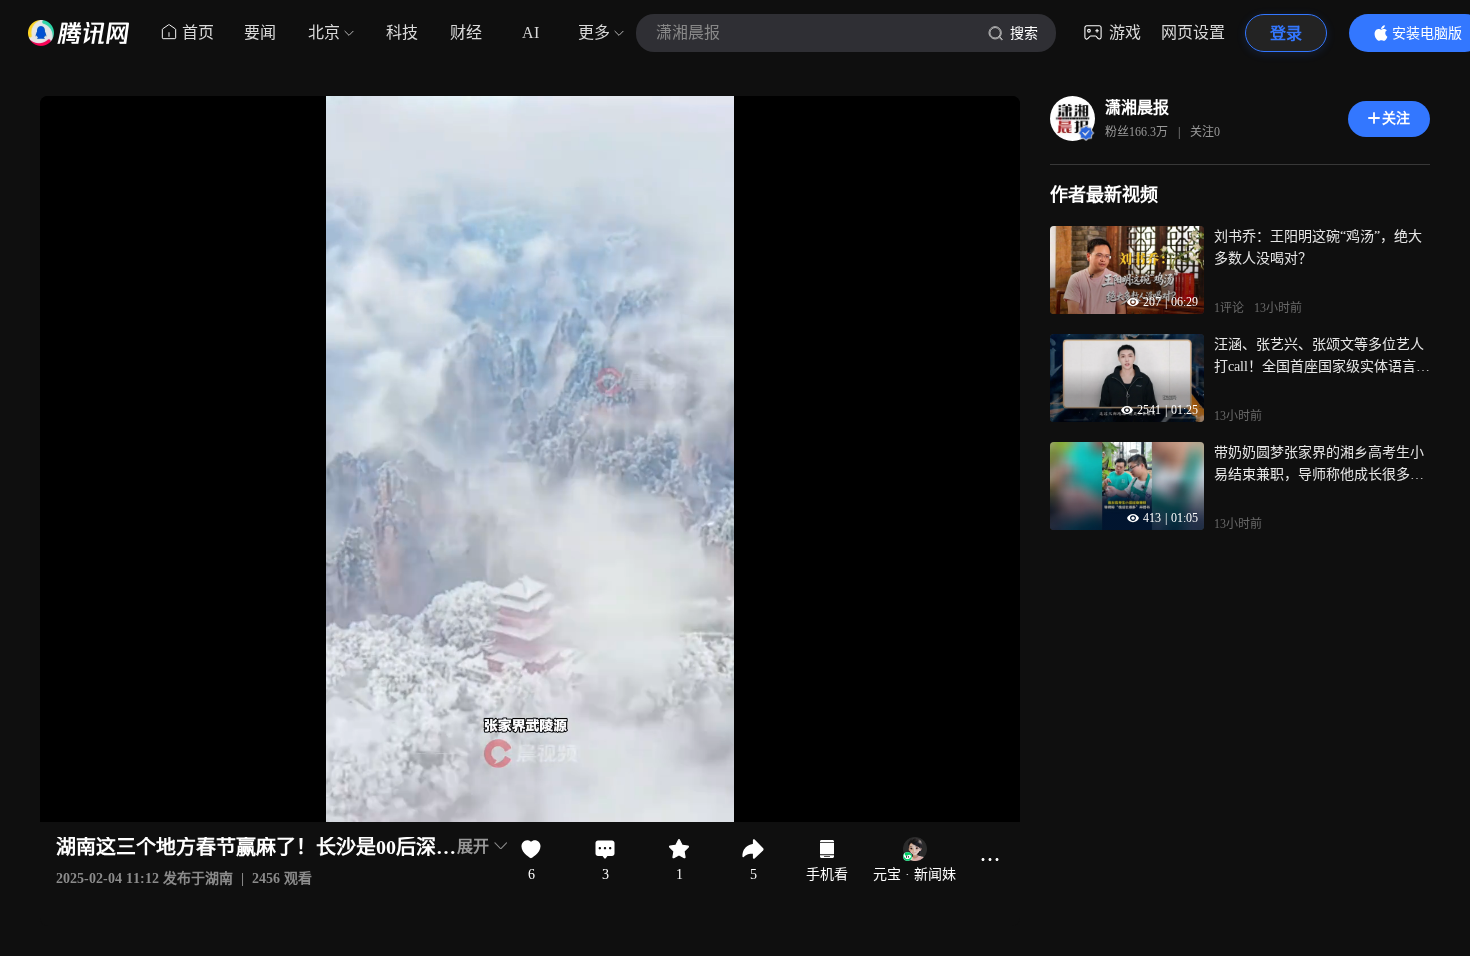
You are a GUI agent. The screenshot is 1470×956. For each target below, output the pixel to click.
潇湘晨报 (1137, 107)
